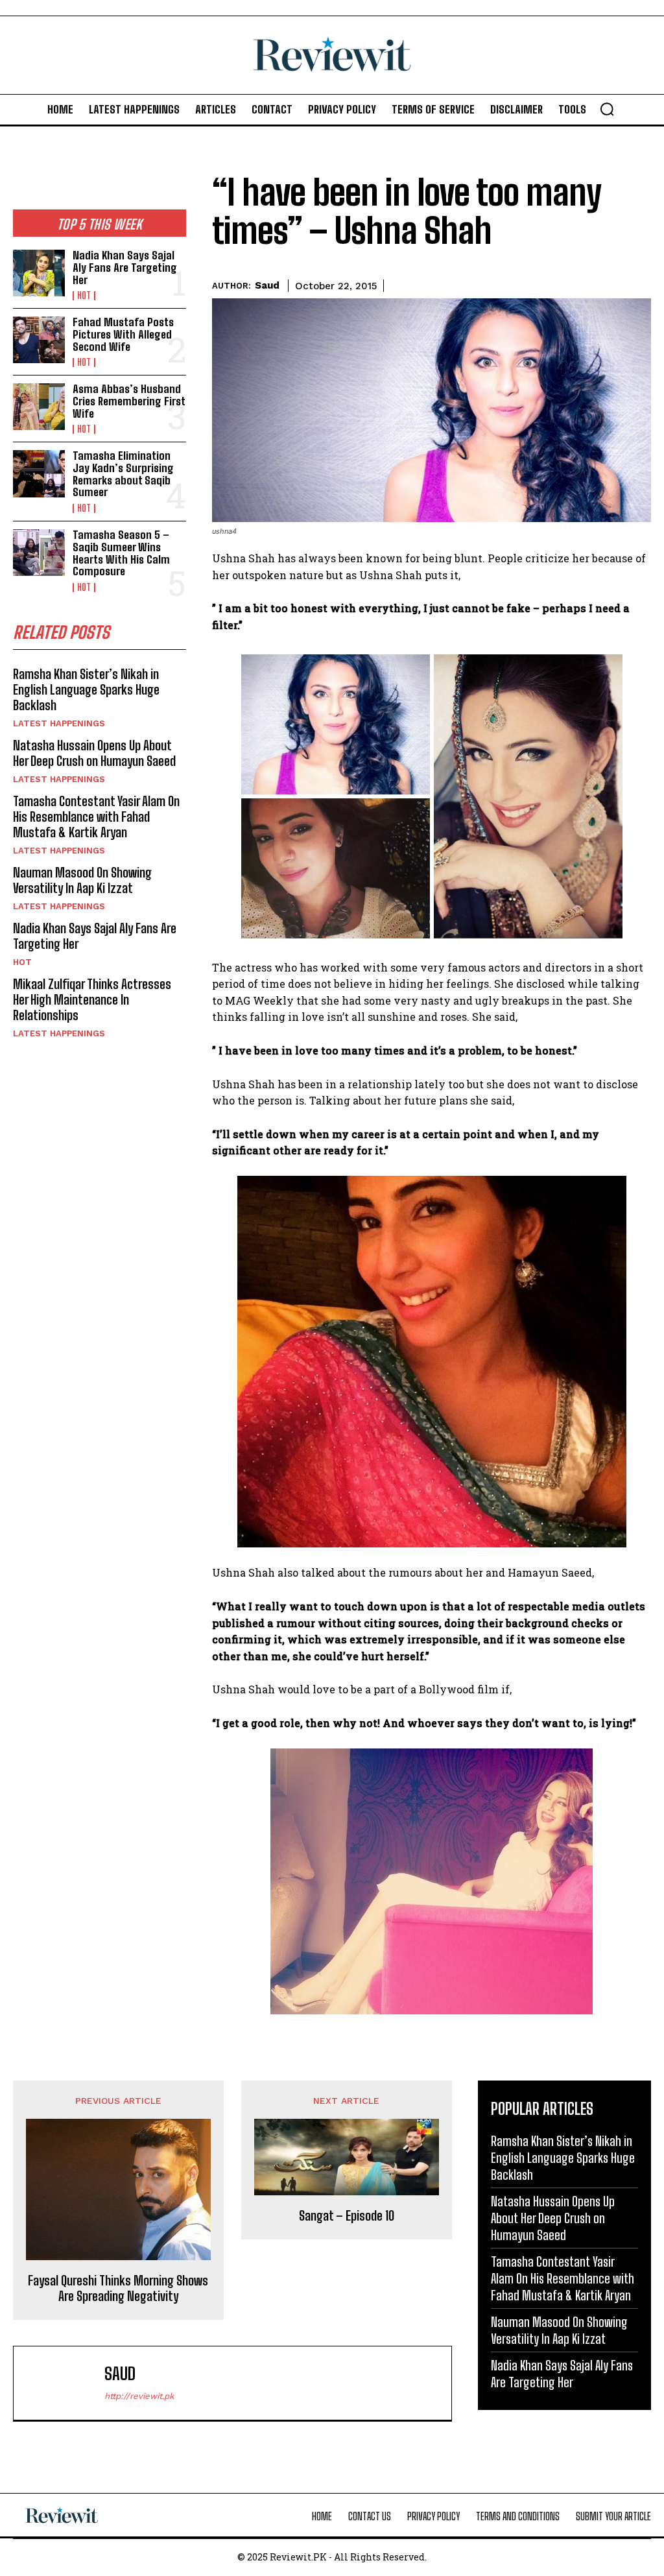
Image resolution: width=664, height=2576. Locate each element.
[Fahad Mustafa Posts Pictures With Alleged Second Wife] (39, 340)
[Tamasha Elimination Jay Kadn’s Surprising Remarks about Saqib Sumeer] (39, 473)
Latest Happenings (59, 723)
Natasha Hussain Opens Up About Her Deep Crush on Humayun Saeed (94, 753)
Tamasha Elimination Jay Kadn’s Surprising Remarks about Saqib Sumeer (123, 474)
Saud (267, 285)
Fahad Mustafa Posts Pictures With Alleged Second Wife (123, 334)
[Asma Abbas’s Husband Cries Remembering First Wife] (39, 407)
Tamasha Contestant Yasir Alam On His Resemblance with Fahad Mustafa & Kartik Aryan (96, 817)
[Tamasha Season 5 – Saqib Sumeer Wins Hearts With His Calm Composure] (39, 553)
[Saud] (62, 2383)
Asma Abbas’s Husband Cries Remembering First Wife (129, 401)
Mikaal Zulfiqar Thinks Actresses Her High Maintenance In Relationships (92, 999)
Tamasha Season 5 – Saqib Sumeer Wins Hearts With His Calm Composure (121, 553)
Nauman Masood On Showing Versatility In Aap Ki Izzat (82, 880)
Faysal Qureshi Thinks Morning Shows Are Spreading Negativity (118, 2288)
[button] (607, 109)
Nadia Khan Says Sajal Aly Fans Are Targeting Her (125, 267)
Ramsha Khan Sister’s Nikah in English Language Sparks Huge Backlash (86, 689)
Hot (84, 296)
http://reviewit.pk (139, 2396)
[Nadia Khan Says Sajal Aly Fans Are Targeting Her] (39, 273)
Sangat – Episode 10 (347, 2215)
